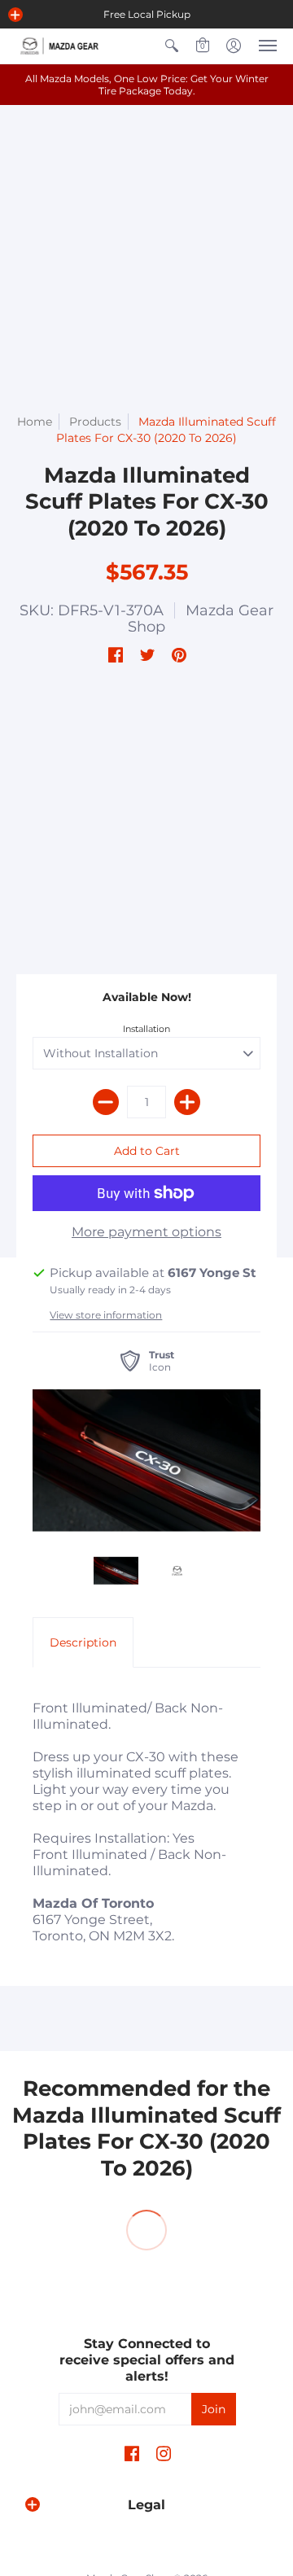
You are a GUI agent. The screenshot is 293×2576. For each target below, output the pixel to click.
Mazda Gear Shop (201, 619)
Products (95, 422)
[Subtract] (106, 1102)
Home (35, 422)
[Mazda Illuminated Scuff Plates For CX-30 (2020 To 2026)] (146, 1461)
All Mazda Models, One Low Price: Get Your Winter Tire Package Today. (147, 85)
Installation (146, 1029)
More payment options (146, 1232)
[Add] (187, 1102)
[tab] (83, 1642)
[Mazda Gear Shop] (61, 46)
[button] (15, 15)
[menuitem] (172, 46)
